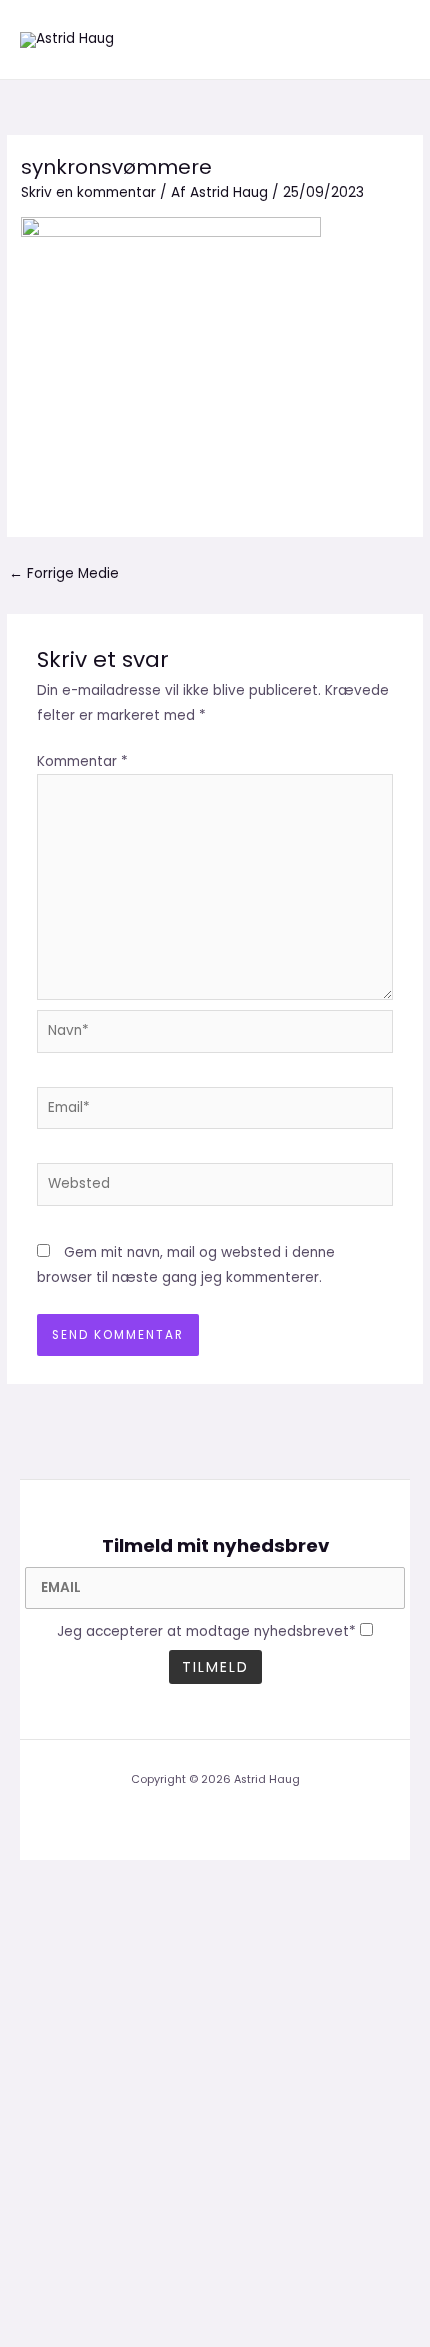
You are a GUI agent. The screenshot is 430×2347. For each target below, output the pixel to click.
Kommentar (82, 761)
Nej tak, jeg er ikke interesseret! (215, 2297)
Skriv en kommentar (88, 192)
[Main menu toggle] (390, 39)
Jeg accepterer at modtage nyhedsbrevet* (206, 1631)
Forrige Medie (64, 573)
